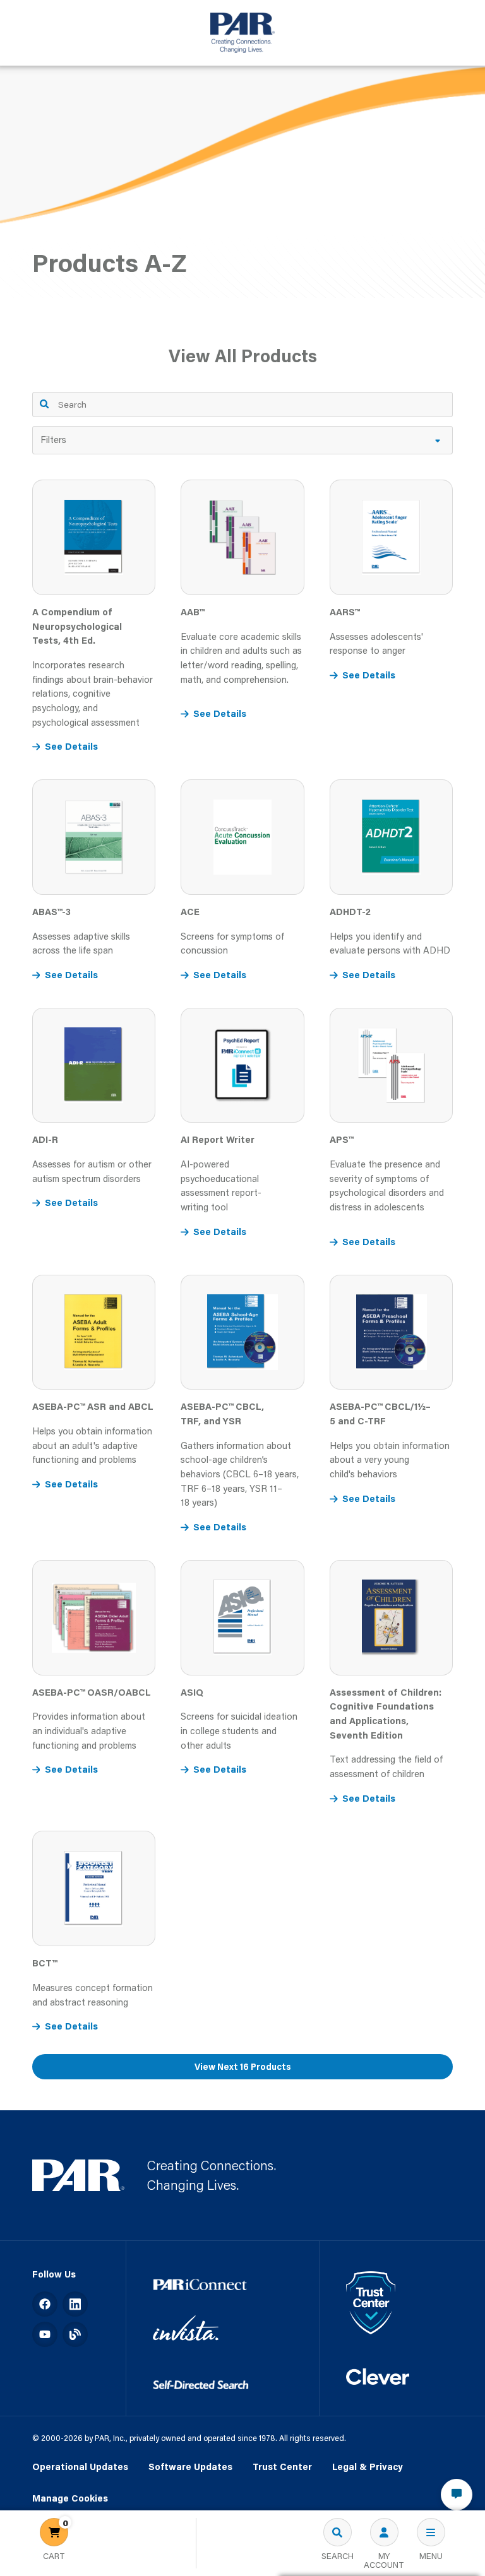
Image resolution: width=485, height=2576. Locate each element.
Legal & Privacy (368, 2467)
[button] (243, 440)
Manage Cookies (70, 2499)
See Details (71, 746)
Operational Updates (80, 2467)
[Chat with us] (457, 2495)
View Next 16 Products (243, 2067)
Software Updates (190, 2467)
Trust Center (282, 2467)
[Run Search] (45, 404)
